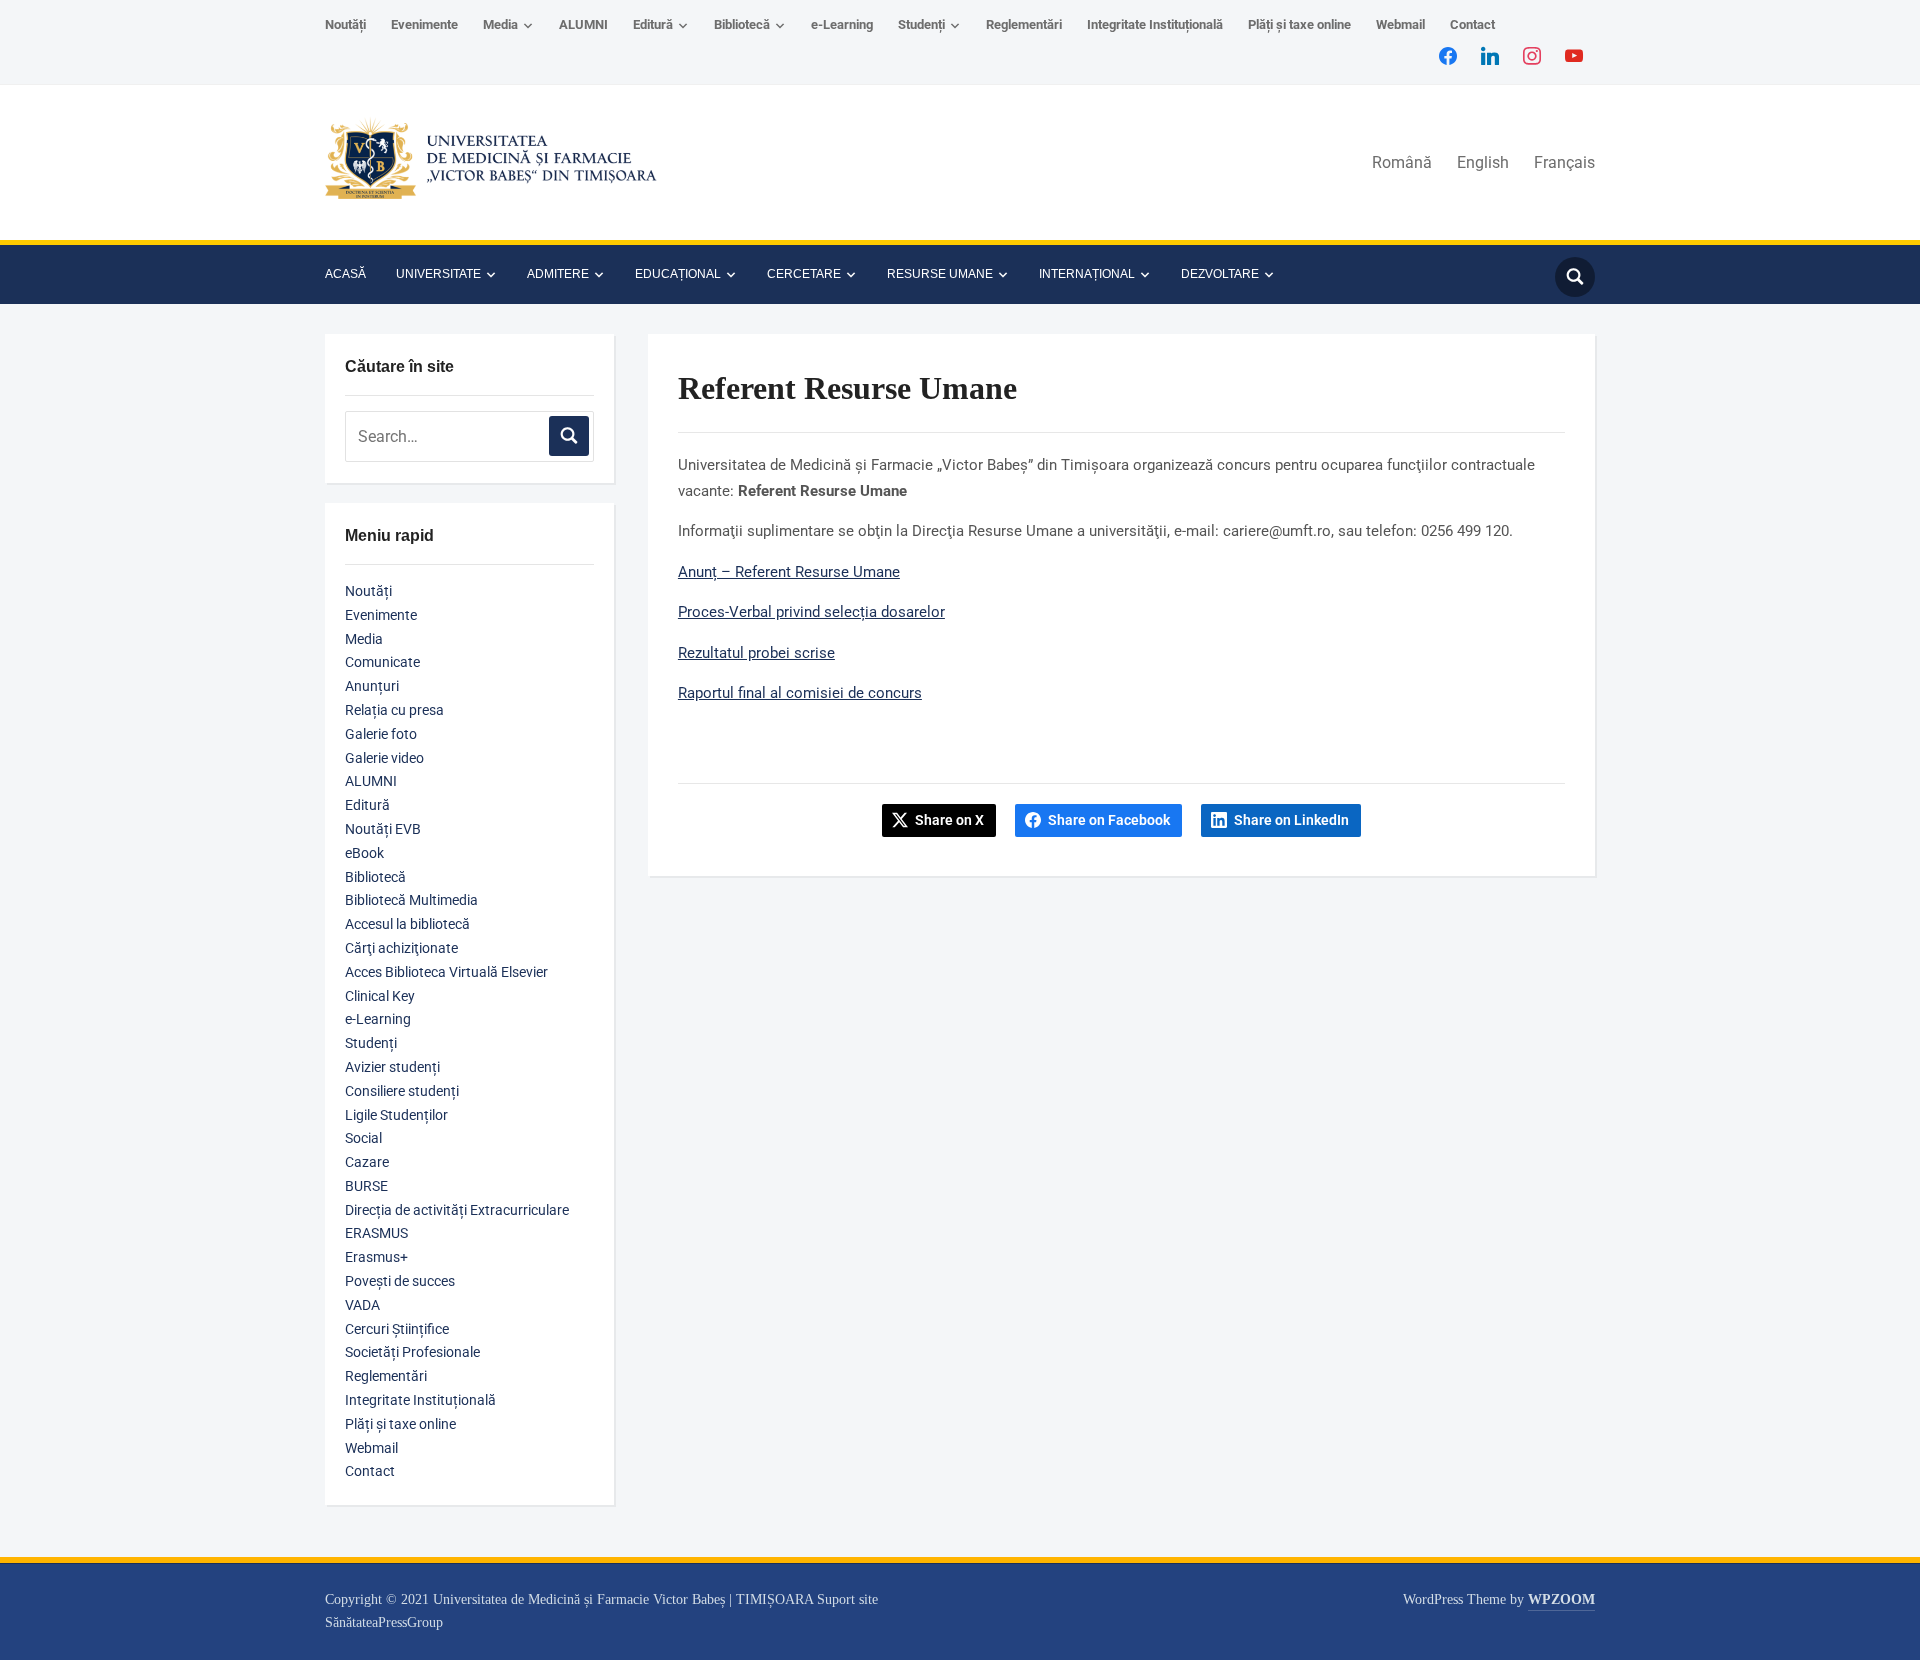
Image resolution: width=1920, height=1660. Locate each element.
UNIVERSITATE (438, 274)
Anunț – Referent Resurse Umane (789, 572)
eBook (364, 853)
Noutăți (345, 24)
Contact (1472, 24)
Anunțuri (372, 686)
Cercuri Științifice (397, 1329)
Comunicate (382, 662)
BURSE (366, 1186)
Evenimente (424, 24)
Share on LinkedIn (1291, 820)
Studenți (921, 24)
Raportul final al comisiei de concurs (800, 693)
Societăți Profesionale (412, 1352)
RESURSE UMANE (940, 274)
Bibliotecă (742, 24)
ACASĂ (345, 274)
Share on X (949, 820)
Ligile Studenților (396, 1115)
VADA (362, 1305)
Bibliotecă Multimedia (411, 900)
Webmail (1400, 24)
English (1483, 162)
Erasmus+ (376, 1257)
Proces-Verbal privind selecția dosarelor (811, 612)
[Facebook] (1448, 55)
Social (363, 1138)
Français (1564, 162)
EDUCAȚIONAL (678, 274)
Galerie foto (381, 734)
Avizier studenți (392, 1067)
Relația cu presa (394, 710)
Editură (653, 24)
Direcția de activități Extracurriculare (457, 1210)
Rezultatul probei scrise (756, 653)
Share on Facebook (1109, 820)
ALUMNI (583, 24)
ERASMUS (376, 1233)
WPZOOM (1561, 1599)
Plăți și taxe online (1299, 24)
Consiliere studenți (402, 1091)
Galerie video (384, 758)
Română (1402, 162)
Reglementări (1024, 24)
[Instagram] (1532, 55)
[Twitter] (1490, 55)
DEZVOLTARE (1220, 274)
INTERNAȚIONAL (1087, 274)
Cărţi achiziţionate (401, 948)
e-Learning (842, 24)
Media (500, 24)
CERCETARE (804, 274)
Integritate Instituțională (1155, 24)
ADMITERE (558, 274)
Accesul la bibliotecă (407, 924)
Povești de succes (400, 1281)
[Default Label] (1574, 55)
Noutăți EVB (383, 829)
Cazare (367, 1162)
